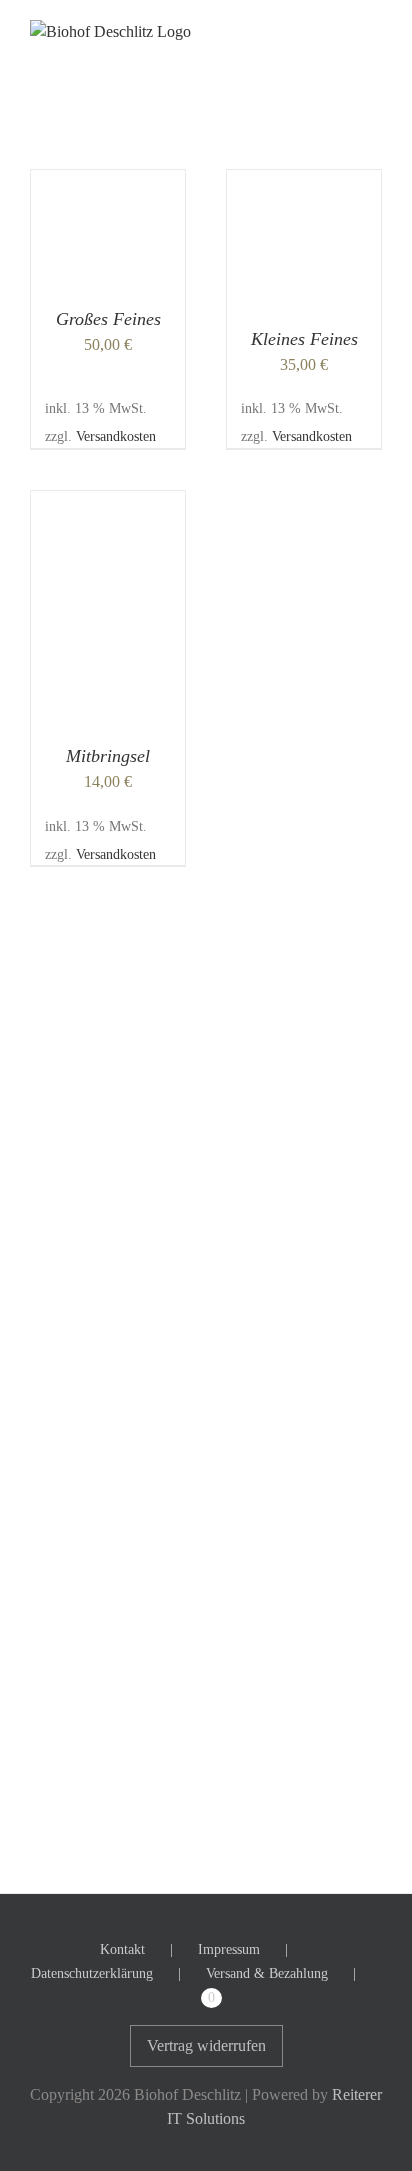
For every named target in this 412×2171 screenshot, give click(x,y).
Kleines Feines (304, 339)
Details (122, 231)
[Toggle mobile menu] (374, 30)
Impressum (229, 1949)
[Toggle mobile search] (338, 30)
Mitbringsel (108, 756)
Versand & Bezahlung (267, 1973)
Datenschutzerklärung (92, 1973)
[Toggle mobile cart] (302, 30)
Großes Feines (108, 319)
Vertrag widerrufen (206, 2045)
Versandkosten (116, 436)
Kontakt (122, 1949)
